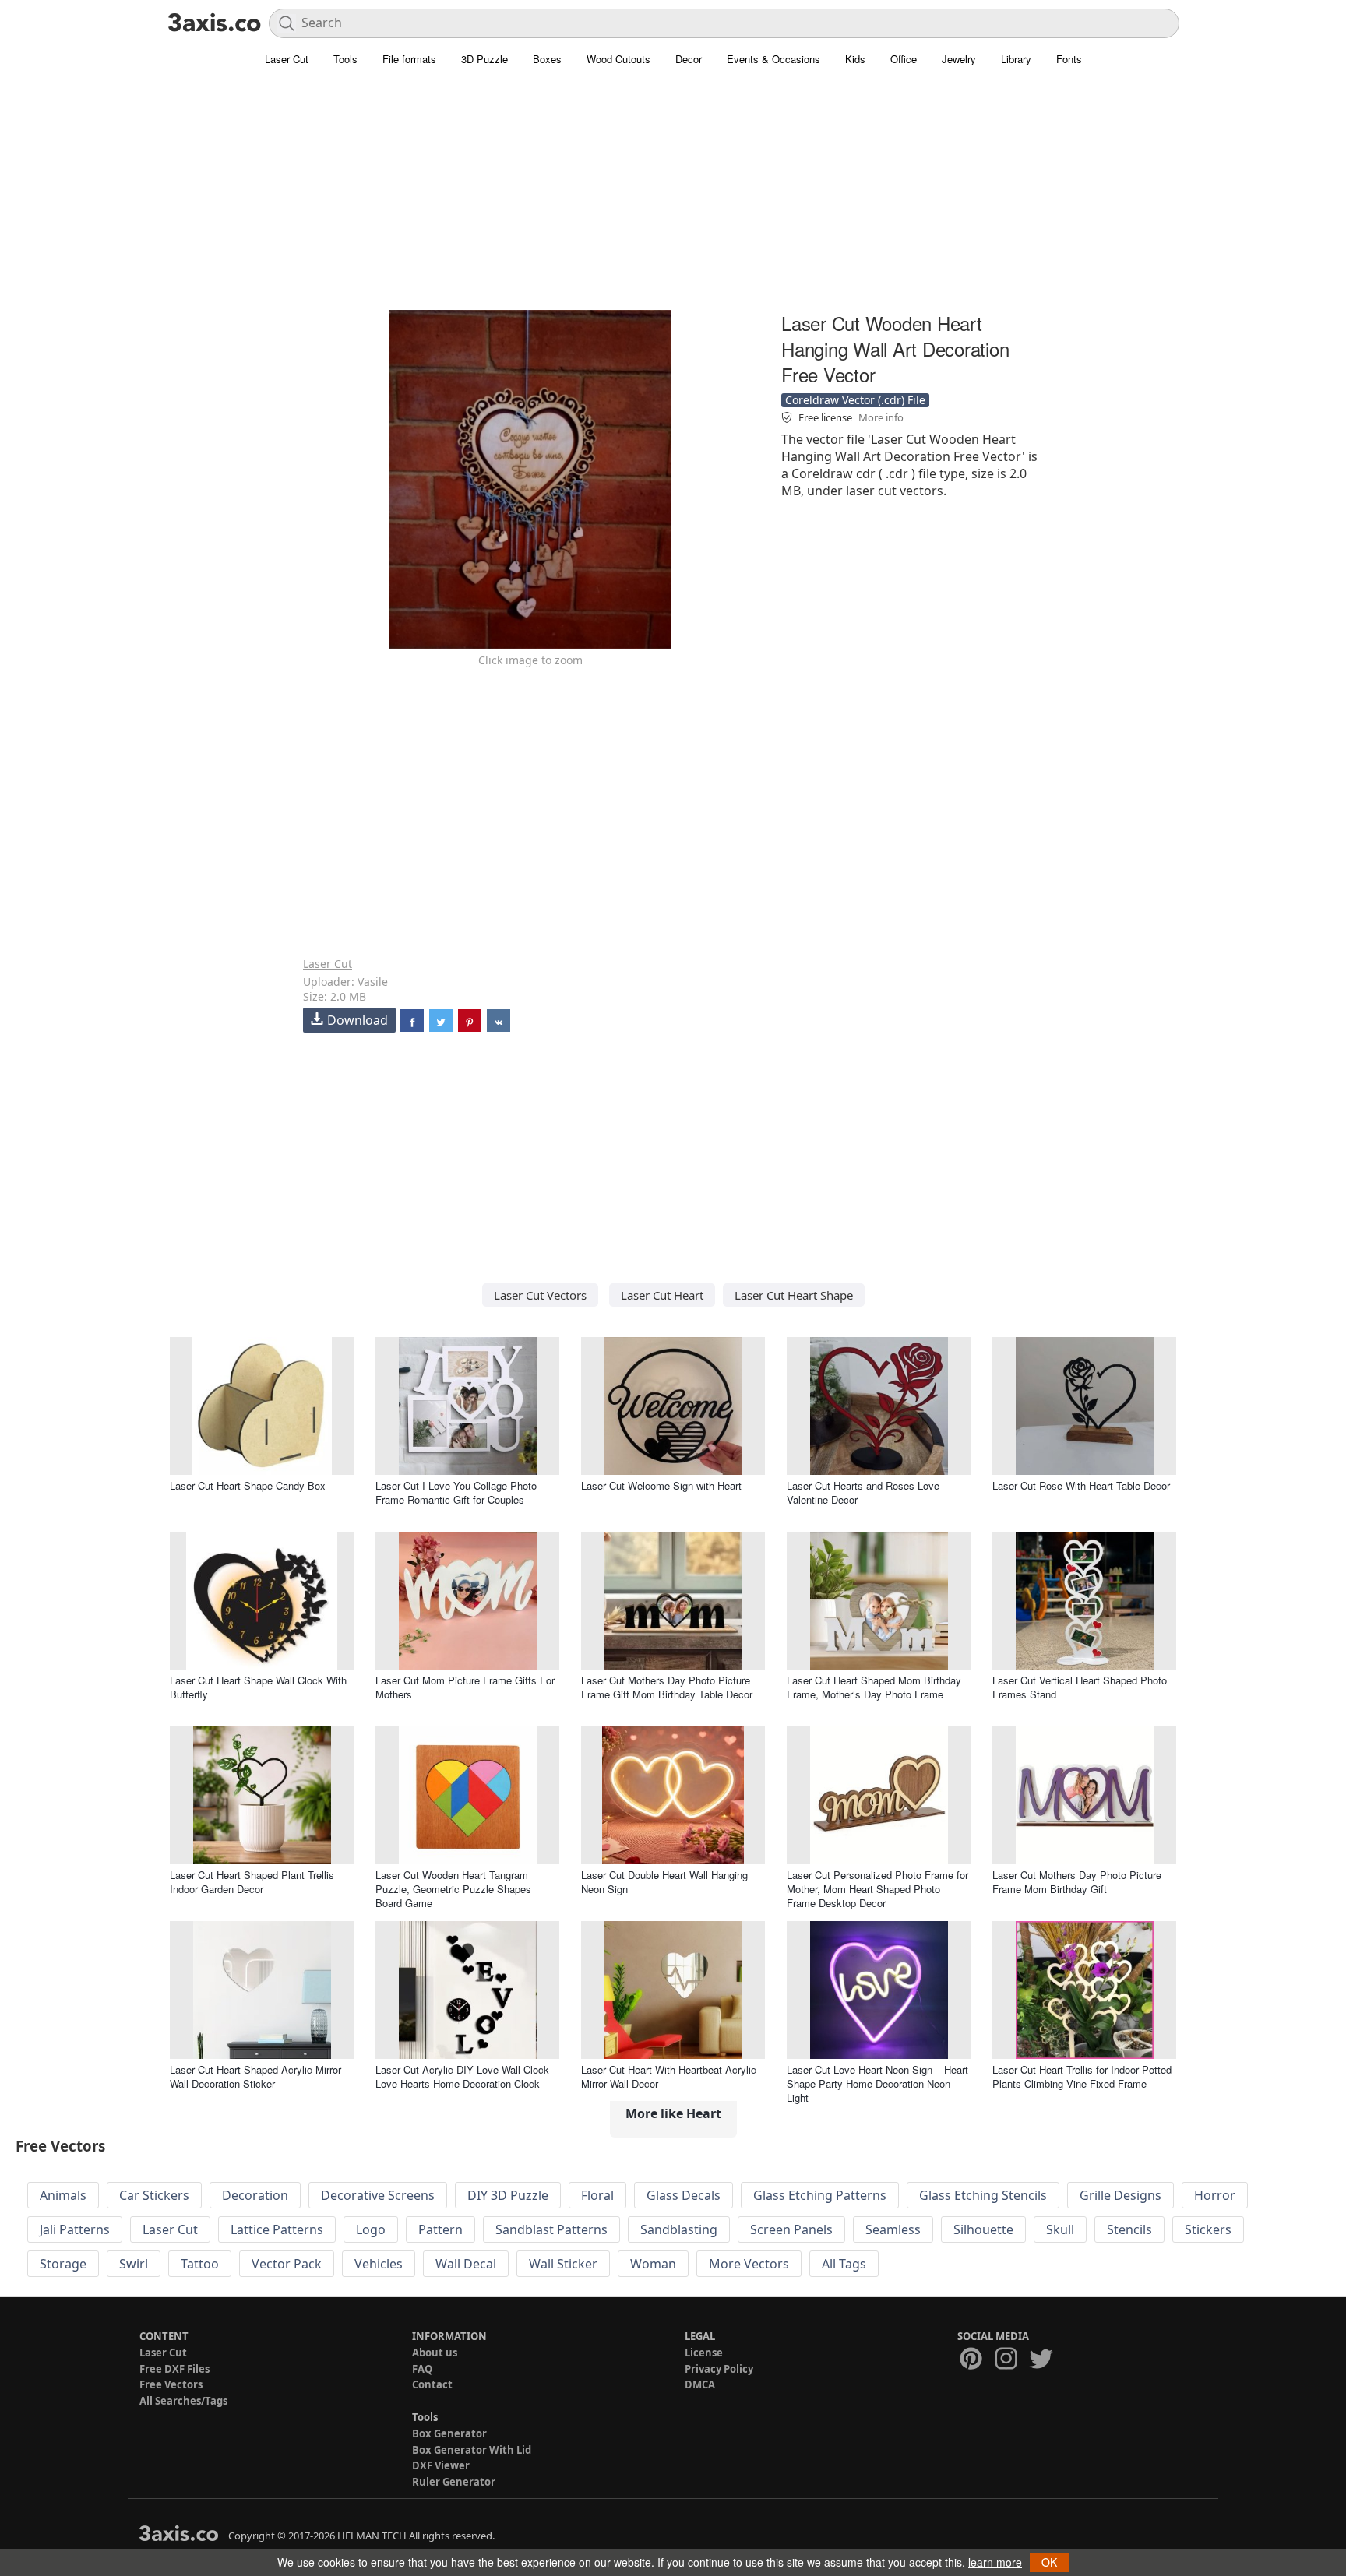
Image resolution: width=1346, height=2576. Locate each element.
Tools (345, 59)
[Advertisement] (673, 199)
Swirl (134, 2264)
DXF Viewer (441, 2465)
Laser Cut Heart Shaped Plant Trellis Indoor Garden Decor (252, 1882)
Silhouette (983, 2229)
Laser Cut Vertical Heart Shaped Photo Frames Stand (1080, 1687)
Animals (63, 2195)
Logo (371, 2229)
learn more (995, 2562)
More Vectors (749, 2264)
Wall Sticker (563, 2264)
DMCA (700, 2384)
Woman (653, 2264)
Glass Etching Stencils (983, 2195)
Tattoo (200, 2264)
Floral (597, 2195)
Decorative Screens (378, 2195)
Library (1016, 59)
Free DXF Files (174, 2369)
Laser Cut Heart (662, 1295)
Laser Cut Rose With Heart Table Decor (1081, 1485)
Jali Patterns (75, 2229)
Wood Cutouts (618, 59)
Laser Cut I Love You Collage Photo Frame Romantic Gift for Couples (456, 1492)
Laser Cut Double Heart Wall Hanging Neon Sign (664, 1882)
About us (435, 2353)
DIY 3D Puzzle (508, 2195)
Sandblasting (679, 2229)
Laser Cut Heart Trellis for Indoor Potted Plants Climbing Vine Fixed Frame (1082, 2076)
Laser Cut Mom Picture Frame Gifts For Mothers (465, 1687)
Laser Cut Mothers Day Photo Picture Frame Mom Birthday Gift (1077, 1882)
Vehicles (379, 2264)
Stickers (1208, 2229)
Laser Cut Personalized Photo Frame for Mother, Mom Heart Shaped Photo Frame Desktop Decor (877, 1889)
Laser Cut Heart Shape (794, 1295)
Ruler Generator (454, 2482)
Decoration (255, 2195)
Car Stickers (154, 2195)
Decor (689, 59)
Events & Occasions (773, 59)
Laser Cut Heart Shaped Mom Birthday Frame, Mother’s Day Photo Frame (874, 1687)
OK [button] (1049, 2562)
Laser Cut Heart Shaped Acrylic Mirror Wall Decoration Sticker (255, 2076)
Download (358, 1020)
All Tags (844, 2264)
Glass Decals (684, 2195)
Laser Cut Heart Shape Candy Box (248, 1485)
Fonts (1069, 59)
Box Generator (449, 2433)
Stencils (1129, 2229)
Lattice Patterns (277, 2229)
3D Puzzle (484, 59)
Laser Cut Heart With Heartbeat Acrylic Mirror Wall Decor (669, 2076)
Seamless (893, 2229)
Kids (855, 59)
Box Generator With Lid (472, 2450)
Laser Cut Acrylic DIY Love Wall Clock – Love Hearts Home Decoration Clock (467, 2076)
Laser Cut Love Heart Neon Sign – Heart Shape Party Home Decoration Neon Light (877, 2083)
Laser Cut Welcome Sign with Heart (661, 1485)
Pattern (440, 2229)
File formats (409, 59)
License (704, 2353)
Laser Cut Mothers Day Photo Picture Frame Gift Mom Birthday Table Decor (667, 1687)
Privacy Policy (719, 2369)
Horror (1215, 2195)
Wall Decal (466, 2264)
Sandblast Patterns (551, 2229)
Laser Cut (287, 59)
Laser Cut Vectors (540, 1295)
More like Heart (673, 2113)
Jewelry (959, 59)
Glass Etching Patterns (820, 2195)
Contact (432, 2384)
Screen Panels (791, 2229)
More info (881, 417)
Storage (63, 2264)
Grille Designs (1120, 2195)
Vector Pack (287, 2264)
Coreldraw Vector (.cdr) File (855, 400)
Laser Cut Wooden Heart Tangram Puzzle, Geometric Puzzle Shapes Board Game (453, 1889)
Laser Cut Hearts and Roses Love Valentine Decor (863, 1492)
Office (904, 59)
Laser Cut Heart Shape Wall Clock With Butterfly (258, 1687)
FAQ (422, 2369)
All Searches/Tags (183, 2401)
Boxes (547, 59)
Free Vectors (171, 2384)
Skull (1060, 2229)
